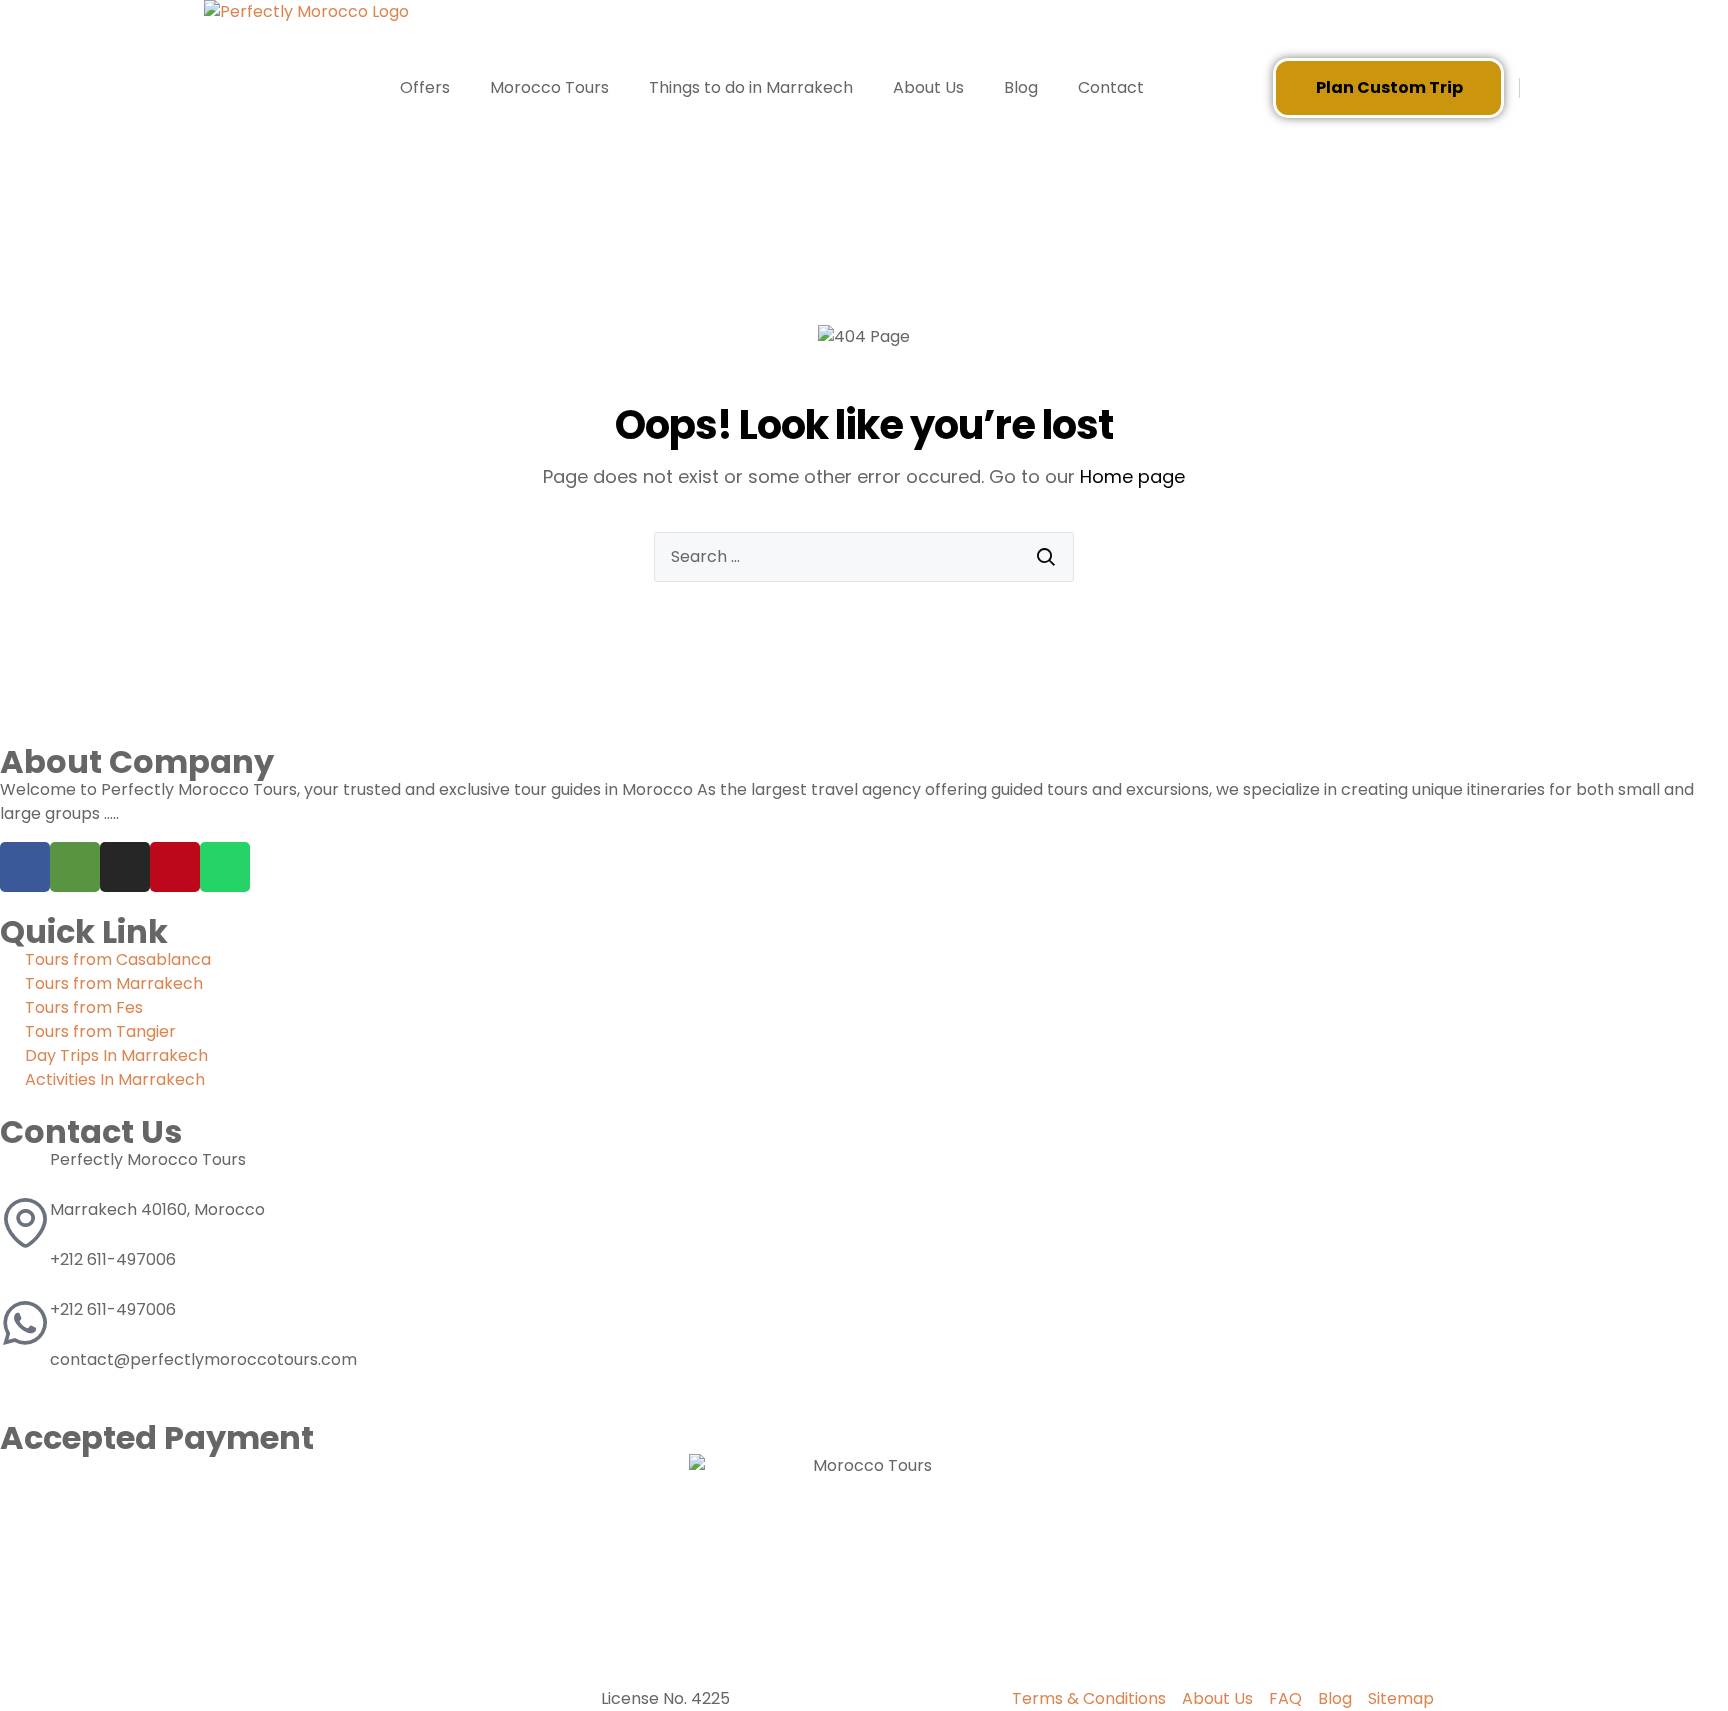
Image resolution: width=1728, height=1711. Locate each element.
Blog (1021, 87)
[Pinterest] (175, 867)
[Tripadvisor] (75, 867)
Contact (1111, 87)
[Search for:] (864, 557)
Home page (1132, 476)
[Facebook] (25, 867)
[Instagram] (125, 867)
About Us (928, 87)
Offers (425, 87)
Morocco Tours (549, 87)
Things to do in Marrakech (751, 87)
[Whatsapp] (225, 867)
